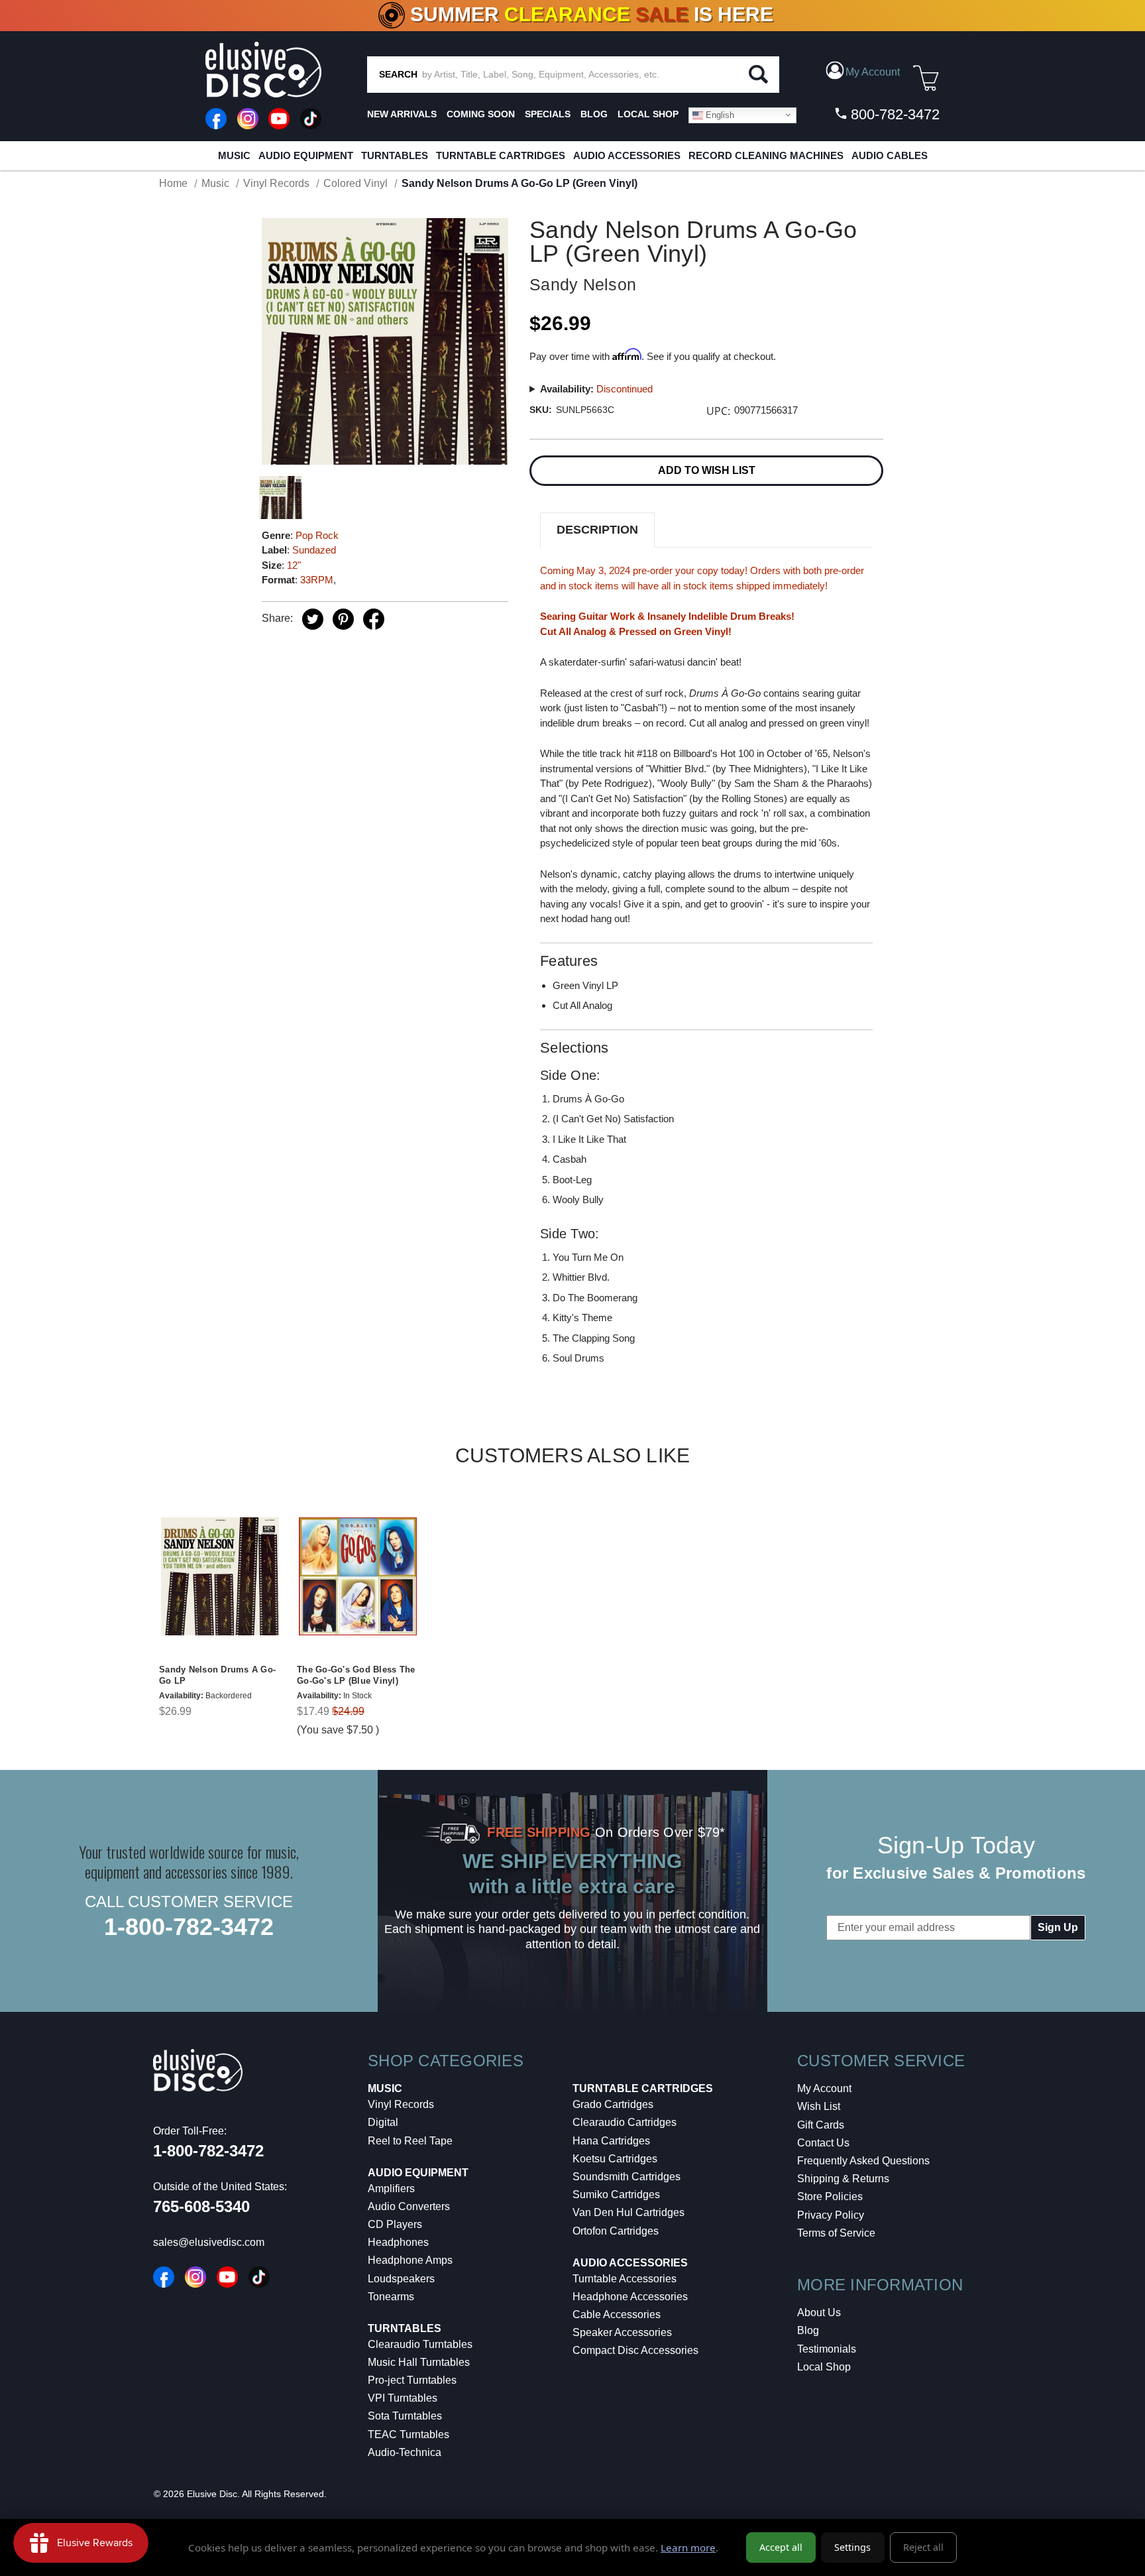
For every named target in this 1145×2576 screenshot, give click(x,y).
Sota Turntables (405, 2416)
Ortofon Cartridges (616, 2231)
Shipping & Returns (843, 2179)
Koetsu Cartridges (615, 2159)
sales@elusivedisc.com (209, 2242)
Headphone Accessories (630, 2297)
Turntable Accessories (625, 2279)
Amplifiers (391, 2189)
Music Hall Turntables (419, 2362)
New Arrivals (402, 114)
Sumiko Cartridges (616, 2195)
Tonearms (391, 2297)
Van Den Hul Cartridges (628, 2212)
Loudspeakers (401, 2279)
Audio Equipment (306, 155)
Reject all (923, 2547)
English (719, 114)
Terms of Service (836, 2233)
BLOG (594, 114)
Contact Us (823, 2143)
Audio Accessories (627, 155)
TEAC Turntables (409, 2434)
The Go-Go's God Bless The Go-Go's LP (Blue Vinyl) (356, 1675)
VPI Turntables (403, 2398)
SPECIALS (548, 114)
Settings (852, 2547)
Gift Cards (821, 2125)
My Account (824, 2088)
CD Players (395, 2224)
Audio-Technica (405, 2452)
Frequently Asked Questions (863, 2161)
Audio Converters (409, 2206)
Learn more (688, 2547)
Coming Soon (481, 114)
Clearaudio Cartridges (625, 2122)
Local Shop (824, 2367)
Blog (808, 2330)
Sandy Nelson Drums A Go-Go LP (217, 1675)
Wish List (819, 2106)
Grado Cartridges (613, 2104)
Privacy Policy (831, 2215)
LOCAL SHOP (648, 114)
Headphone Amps (410, 2260)
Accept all (781, 2547)
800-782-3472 (893, 114)
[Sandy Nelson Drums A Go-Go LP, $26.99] (220, 1577)
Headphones (398, 2242)
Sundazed (314, 550)
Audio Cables (890, 155)
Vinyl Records (401, 2104)
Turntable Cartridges (501, 155)
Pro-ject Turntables (412, 2380)
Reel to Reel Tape (410, 2141)
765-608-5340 (201, 2206)
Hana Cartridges (611, 2141)
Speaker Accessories (622, 2332)
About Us (819, 2313)
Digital (383, 2122)
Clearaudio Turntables (420, 2344)
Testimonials (827, 2349)
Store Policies (830, 2196)
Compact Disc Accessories (635, 2350)
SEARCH (398, 74)
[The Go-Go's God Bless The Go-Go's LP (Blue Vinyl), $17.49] (358, 1577)
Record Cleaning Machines (766, 155)
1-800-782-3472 (189, 1927)
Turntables (395, 155)
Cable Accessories (617, 2314)
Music (234, 155)
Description (597, 530)
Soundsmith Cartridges (627, 2177)
